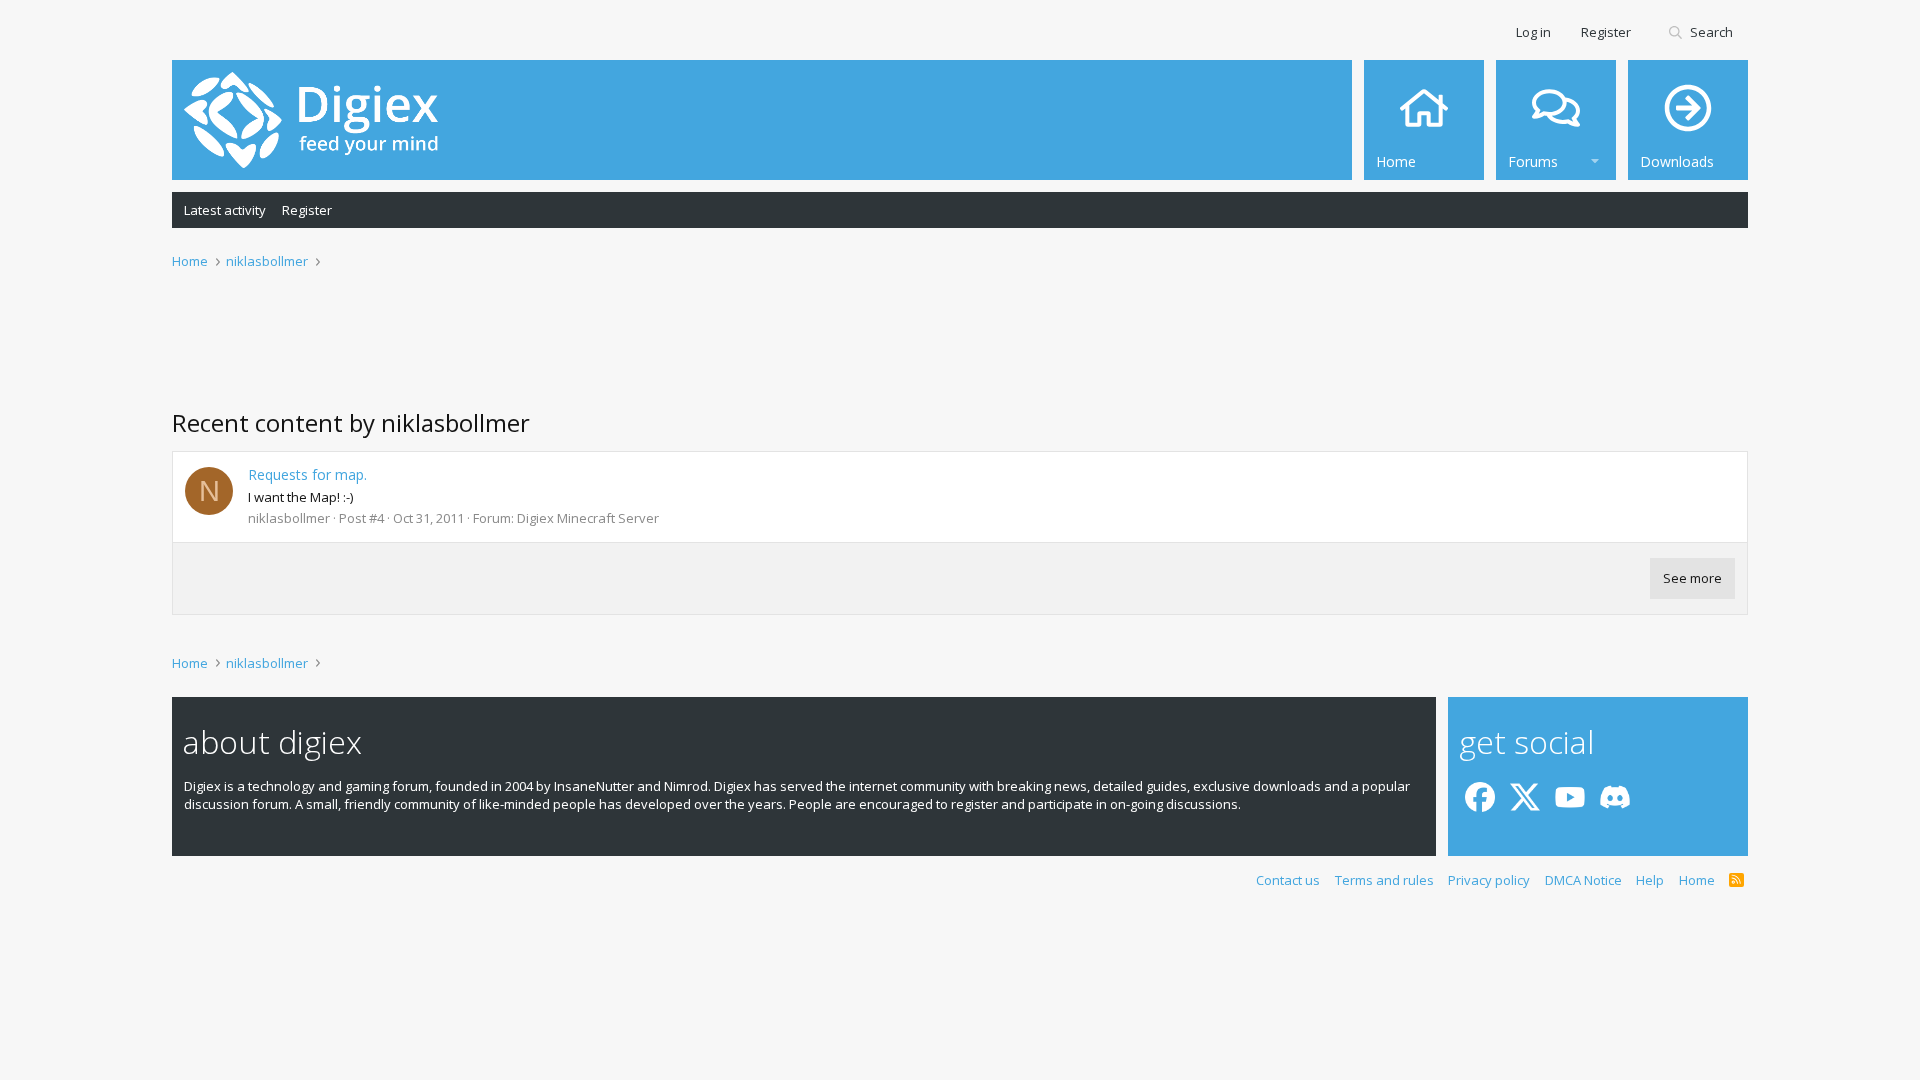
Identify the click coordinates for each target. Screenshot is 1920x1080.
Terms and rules (1384, 880)
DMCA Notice (1583, 880)
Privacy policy (1489, 880)
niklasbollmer (289, 518)
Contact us (1288, 880)
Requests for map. (307, 474)
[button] (1595, 158)
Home (1697, 880)
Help (1650, 880)
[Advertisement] (960, 351)
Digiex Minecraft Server (588, 518)
